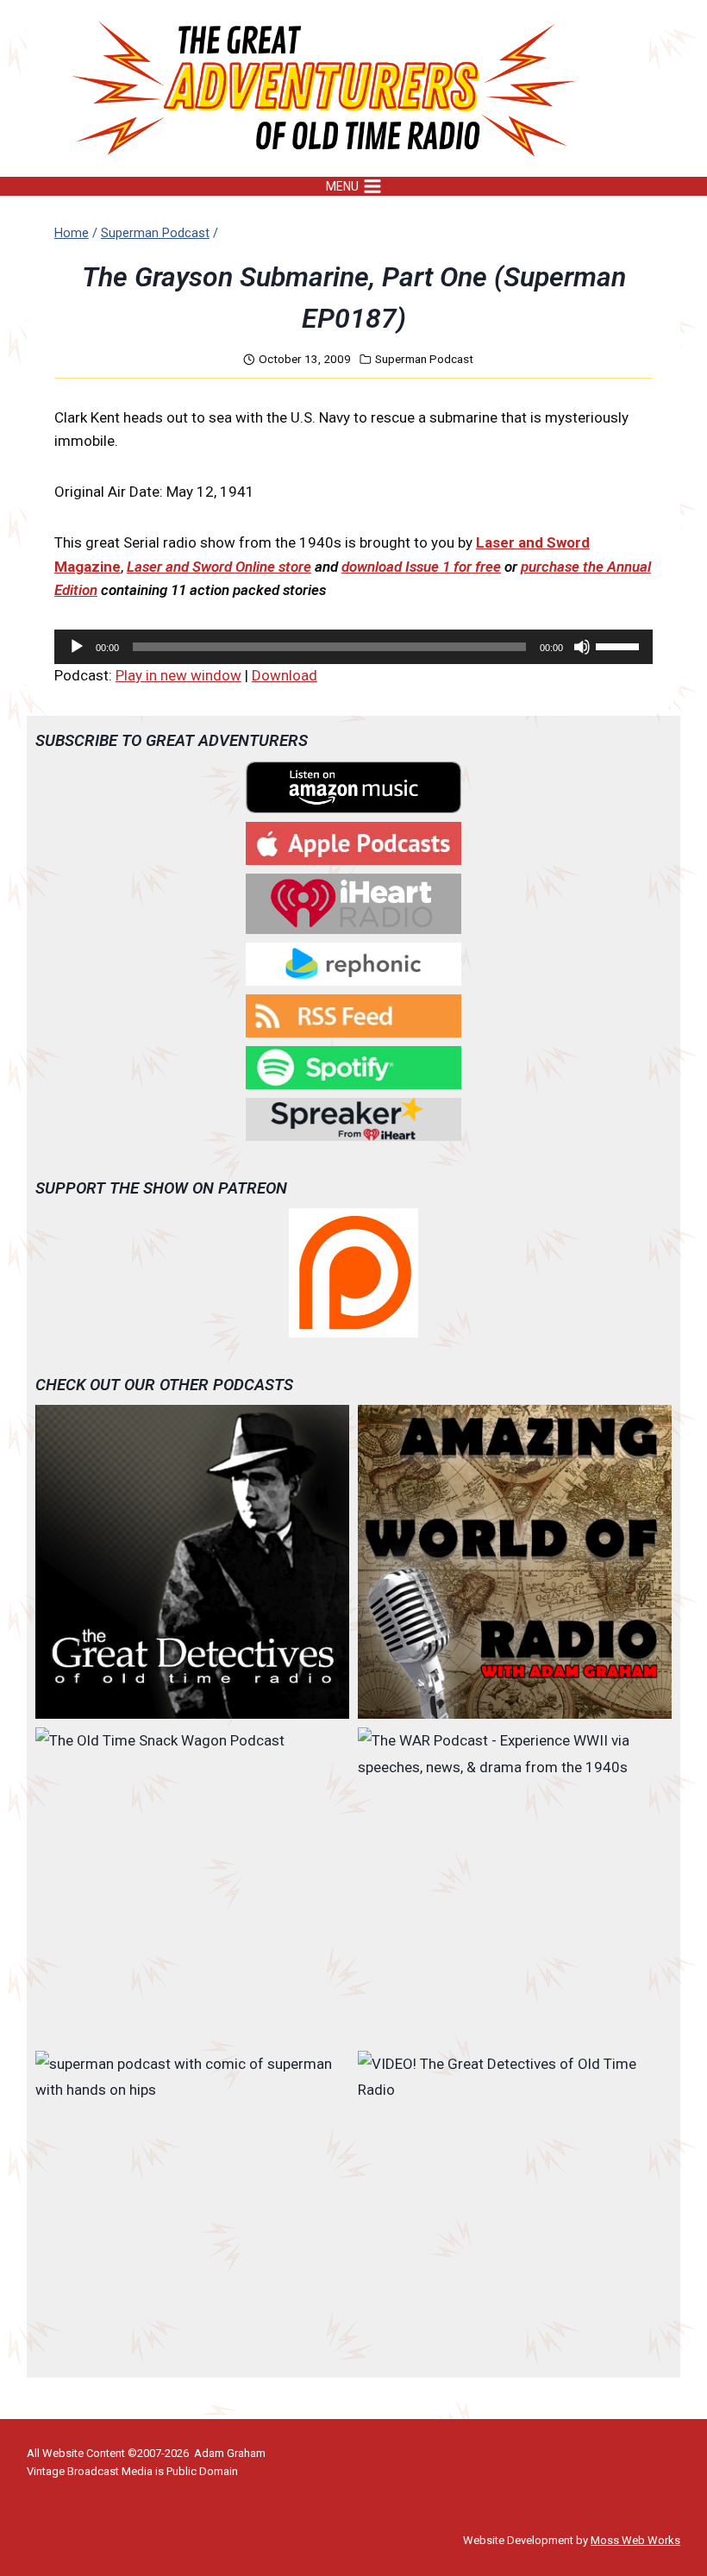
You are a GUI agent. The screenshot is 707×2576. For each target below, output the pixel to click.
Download (285, 675)
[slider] (620, 645)
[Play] (77, 647)
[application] (353, 647)
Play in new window (178, 675)
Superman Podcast (424, 359)
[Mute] (582, 647)
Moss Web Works (635, 2540)
